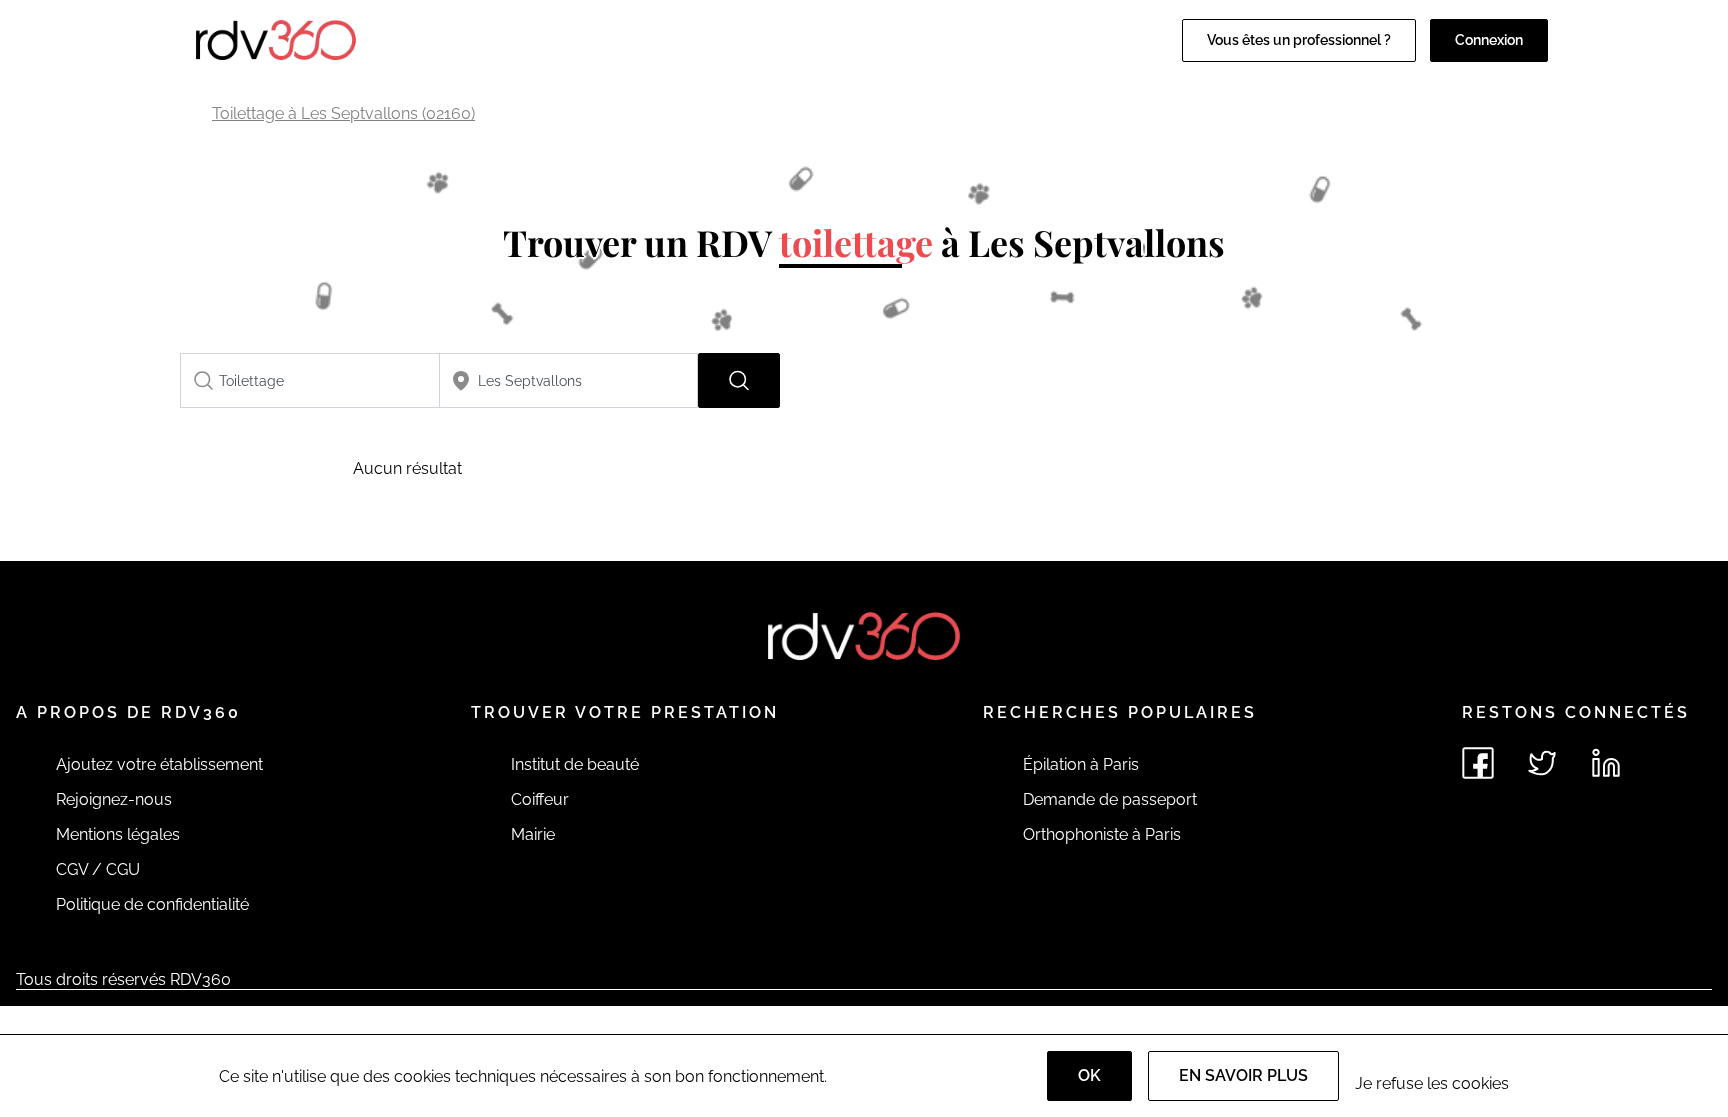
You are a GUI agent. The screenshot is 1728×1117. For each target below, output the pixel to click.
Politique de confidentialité (152, 904)
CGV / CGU (98, 869)
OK (1089, 1075)
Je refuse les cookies (1432, 1083)
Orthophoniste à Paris (1102, 834)
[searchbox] (310, 380)
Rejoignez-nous (114, 799)
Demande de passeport (1110, 799)
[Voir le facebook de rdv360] (1478, 763)
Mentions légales (118, 834)
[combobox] (310, 380)
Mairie (533, 834)
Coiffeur (540, 799)
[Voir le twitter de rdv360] (1542, 763)
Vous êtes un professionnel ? (1299, 40)
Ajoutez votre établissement (159, 764)
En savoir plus (1243, 1075)
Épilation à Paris (1081, 764)
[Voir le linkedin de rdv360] (1606, 763)
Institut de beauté (575, 764)
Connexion (1489, 40)
